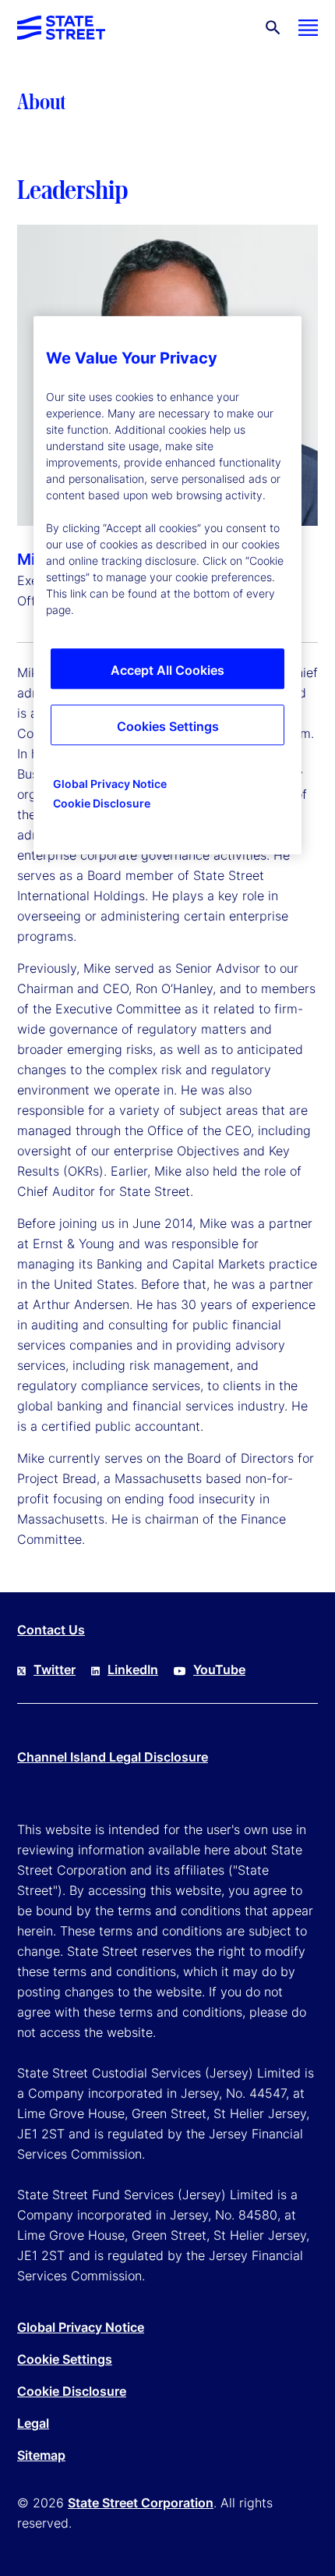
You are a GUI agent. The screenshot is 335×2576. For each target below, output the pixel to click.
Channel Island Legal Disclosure (113, 1757)
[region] (167, 586)
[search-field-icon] (273, 28)
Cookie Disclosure (72, 2391)
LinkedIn (133, 1669)
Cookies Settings (168, 727)
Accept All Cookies (167, 671)
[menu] (308, 28)
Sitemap (41, 2455)
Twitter (55, 1669)
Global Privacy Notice (81, 2327)
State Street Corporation (141, 2503)
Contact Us (51, 1630)
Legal (33, 2423)
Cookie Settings (65, 2359)
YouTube (219, 1669)
